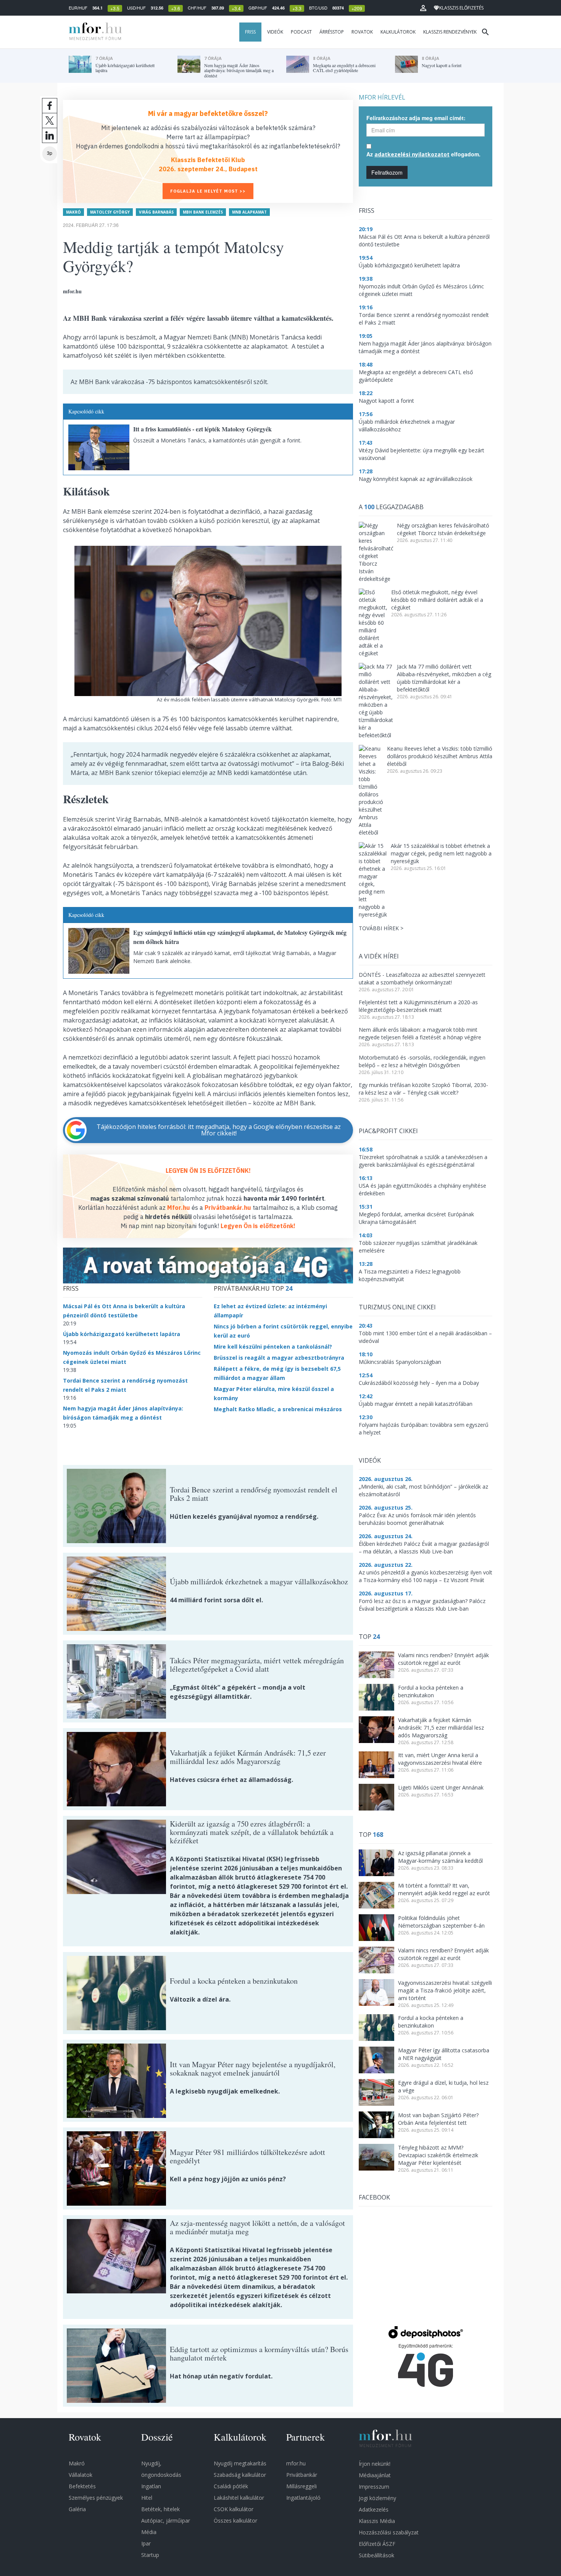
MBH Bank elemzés (203, 212)
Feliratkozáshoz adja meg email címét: (416, 118)
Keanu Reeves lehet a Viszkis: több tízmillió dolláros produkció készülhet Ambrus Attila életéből (440, 756)
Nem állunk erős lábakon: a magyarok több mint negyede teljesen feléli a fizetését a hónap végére (420, 1033)
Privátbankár (302, 2475)
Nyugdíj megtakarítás (240, 2463)
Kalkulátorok (398, 32)
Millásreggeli (301, 2486)
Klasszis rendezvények (450, 32)
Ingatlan (151, 2486)
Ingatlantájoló (303, 2498)
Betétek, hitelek (160, 2509)
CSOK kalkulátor (234, 2509)
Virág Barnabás (156, 212)
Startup (150, 2555)
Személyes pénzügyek (96, 2498)
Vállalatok (81, 2475)
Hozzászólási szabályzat (389, 2532)
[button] (423, 8)
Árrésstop (332, 32)
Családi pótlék (231, 2486)
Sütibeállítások (376, 2555)
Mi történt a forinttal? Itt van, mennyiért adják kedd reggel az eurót (444, 1889)
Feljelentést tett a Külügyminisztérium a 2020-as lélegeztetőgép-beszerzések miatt (418, 1006)
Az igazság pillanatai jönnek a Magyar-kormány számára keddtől (440, 1857)
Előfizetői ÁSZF (377, 2544)
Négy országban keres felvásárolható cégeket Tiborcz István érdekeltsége (443, 529)
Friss (250, 32)
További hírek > (381, 928)
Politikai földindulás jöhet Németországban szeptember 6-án (441, 1922)
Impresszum (374, 2487)
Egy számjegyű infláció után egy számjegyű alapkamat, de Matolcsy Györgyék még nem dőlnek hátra (240, 937)
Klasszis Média (377, 2521)
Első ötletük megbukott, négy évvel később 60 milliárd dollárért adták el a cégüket (437, 600)
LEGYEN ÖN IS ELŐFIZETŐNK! (208, 1171)
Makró (73, 212)
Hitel (147, 2498)
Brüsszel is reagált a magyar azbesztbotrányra (279, 1358)
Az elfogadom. (423, 154)
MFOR (93, 32)
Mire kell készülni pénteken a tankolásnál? (273, 1347)
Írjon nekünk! (375, 2464)
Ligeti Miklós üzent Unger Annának (441, 1787)
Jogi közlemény (377, 2498)
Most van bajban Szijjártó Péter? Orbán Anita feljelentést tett (438, 2119)
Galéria (77, 2509)
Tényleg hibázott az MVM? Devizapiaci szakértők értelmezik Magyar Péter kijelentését (438, 2155)
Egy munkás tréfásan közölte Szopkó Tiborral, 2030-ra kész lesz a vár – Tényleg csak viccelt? (423, 1089)
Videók (275, 32)
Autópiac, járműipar (166, 2521)
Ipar (146, 2543)
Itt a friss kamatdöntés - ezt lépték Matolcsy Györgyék (202, 429)
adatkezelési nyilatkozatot (412, 154)
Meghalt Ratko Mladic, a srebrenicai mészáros (278, 1409)
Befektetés (82, 2486)
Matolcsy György (110, 212)
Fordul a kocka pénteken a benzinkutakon (431, 1691)
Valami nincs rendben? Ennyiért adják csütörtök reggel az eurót (443, 1659)
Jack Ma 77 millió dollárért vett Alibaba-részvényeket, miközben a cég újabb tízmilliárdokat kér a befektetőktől (444, 678)
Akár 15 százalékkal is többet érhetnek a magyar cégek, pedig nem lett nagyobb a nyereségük (441, 853)
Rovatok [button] (362, 32)
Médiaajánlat (375, 2475)
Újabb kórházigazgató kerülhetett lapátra (122, 1334)
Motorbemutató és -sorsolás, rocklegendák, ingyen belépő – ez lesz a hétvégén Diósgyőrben (422, 1061)
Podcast (301, 32)
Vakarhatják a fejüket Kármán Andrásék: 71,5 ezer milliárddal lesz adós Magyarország (441, 1728)
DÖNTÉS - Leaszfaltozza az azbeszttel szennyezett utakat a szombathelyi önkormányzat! (422, 978)
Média (149, 2532)
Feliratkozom (387, 172)
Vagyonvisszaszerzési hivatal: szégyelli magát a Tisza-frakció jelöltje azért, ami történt (445, 1990)
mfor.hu (296, 2463)
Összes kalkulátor (235, 2521)
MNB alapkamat (249, 212)
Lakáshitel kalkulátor (239, 2498)
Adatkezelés (374, 2509)
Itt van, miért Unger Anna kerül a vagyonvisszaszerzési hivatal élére (440, 1759)
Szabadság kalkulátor (240, 2475)
